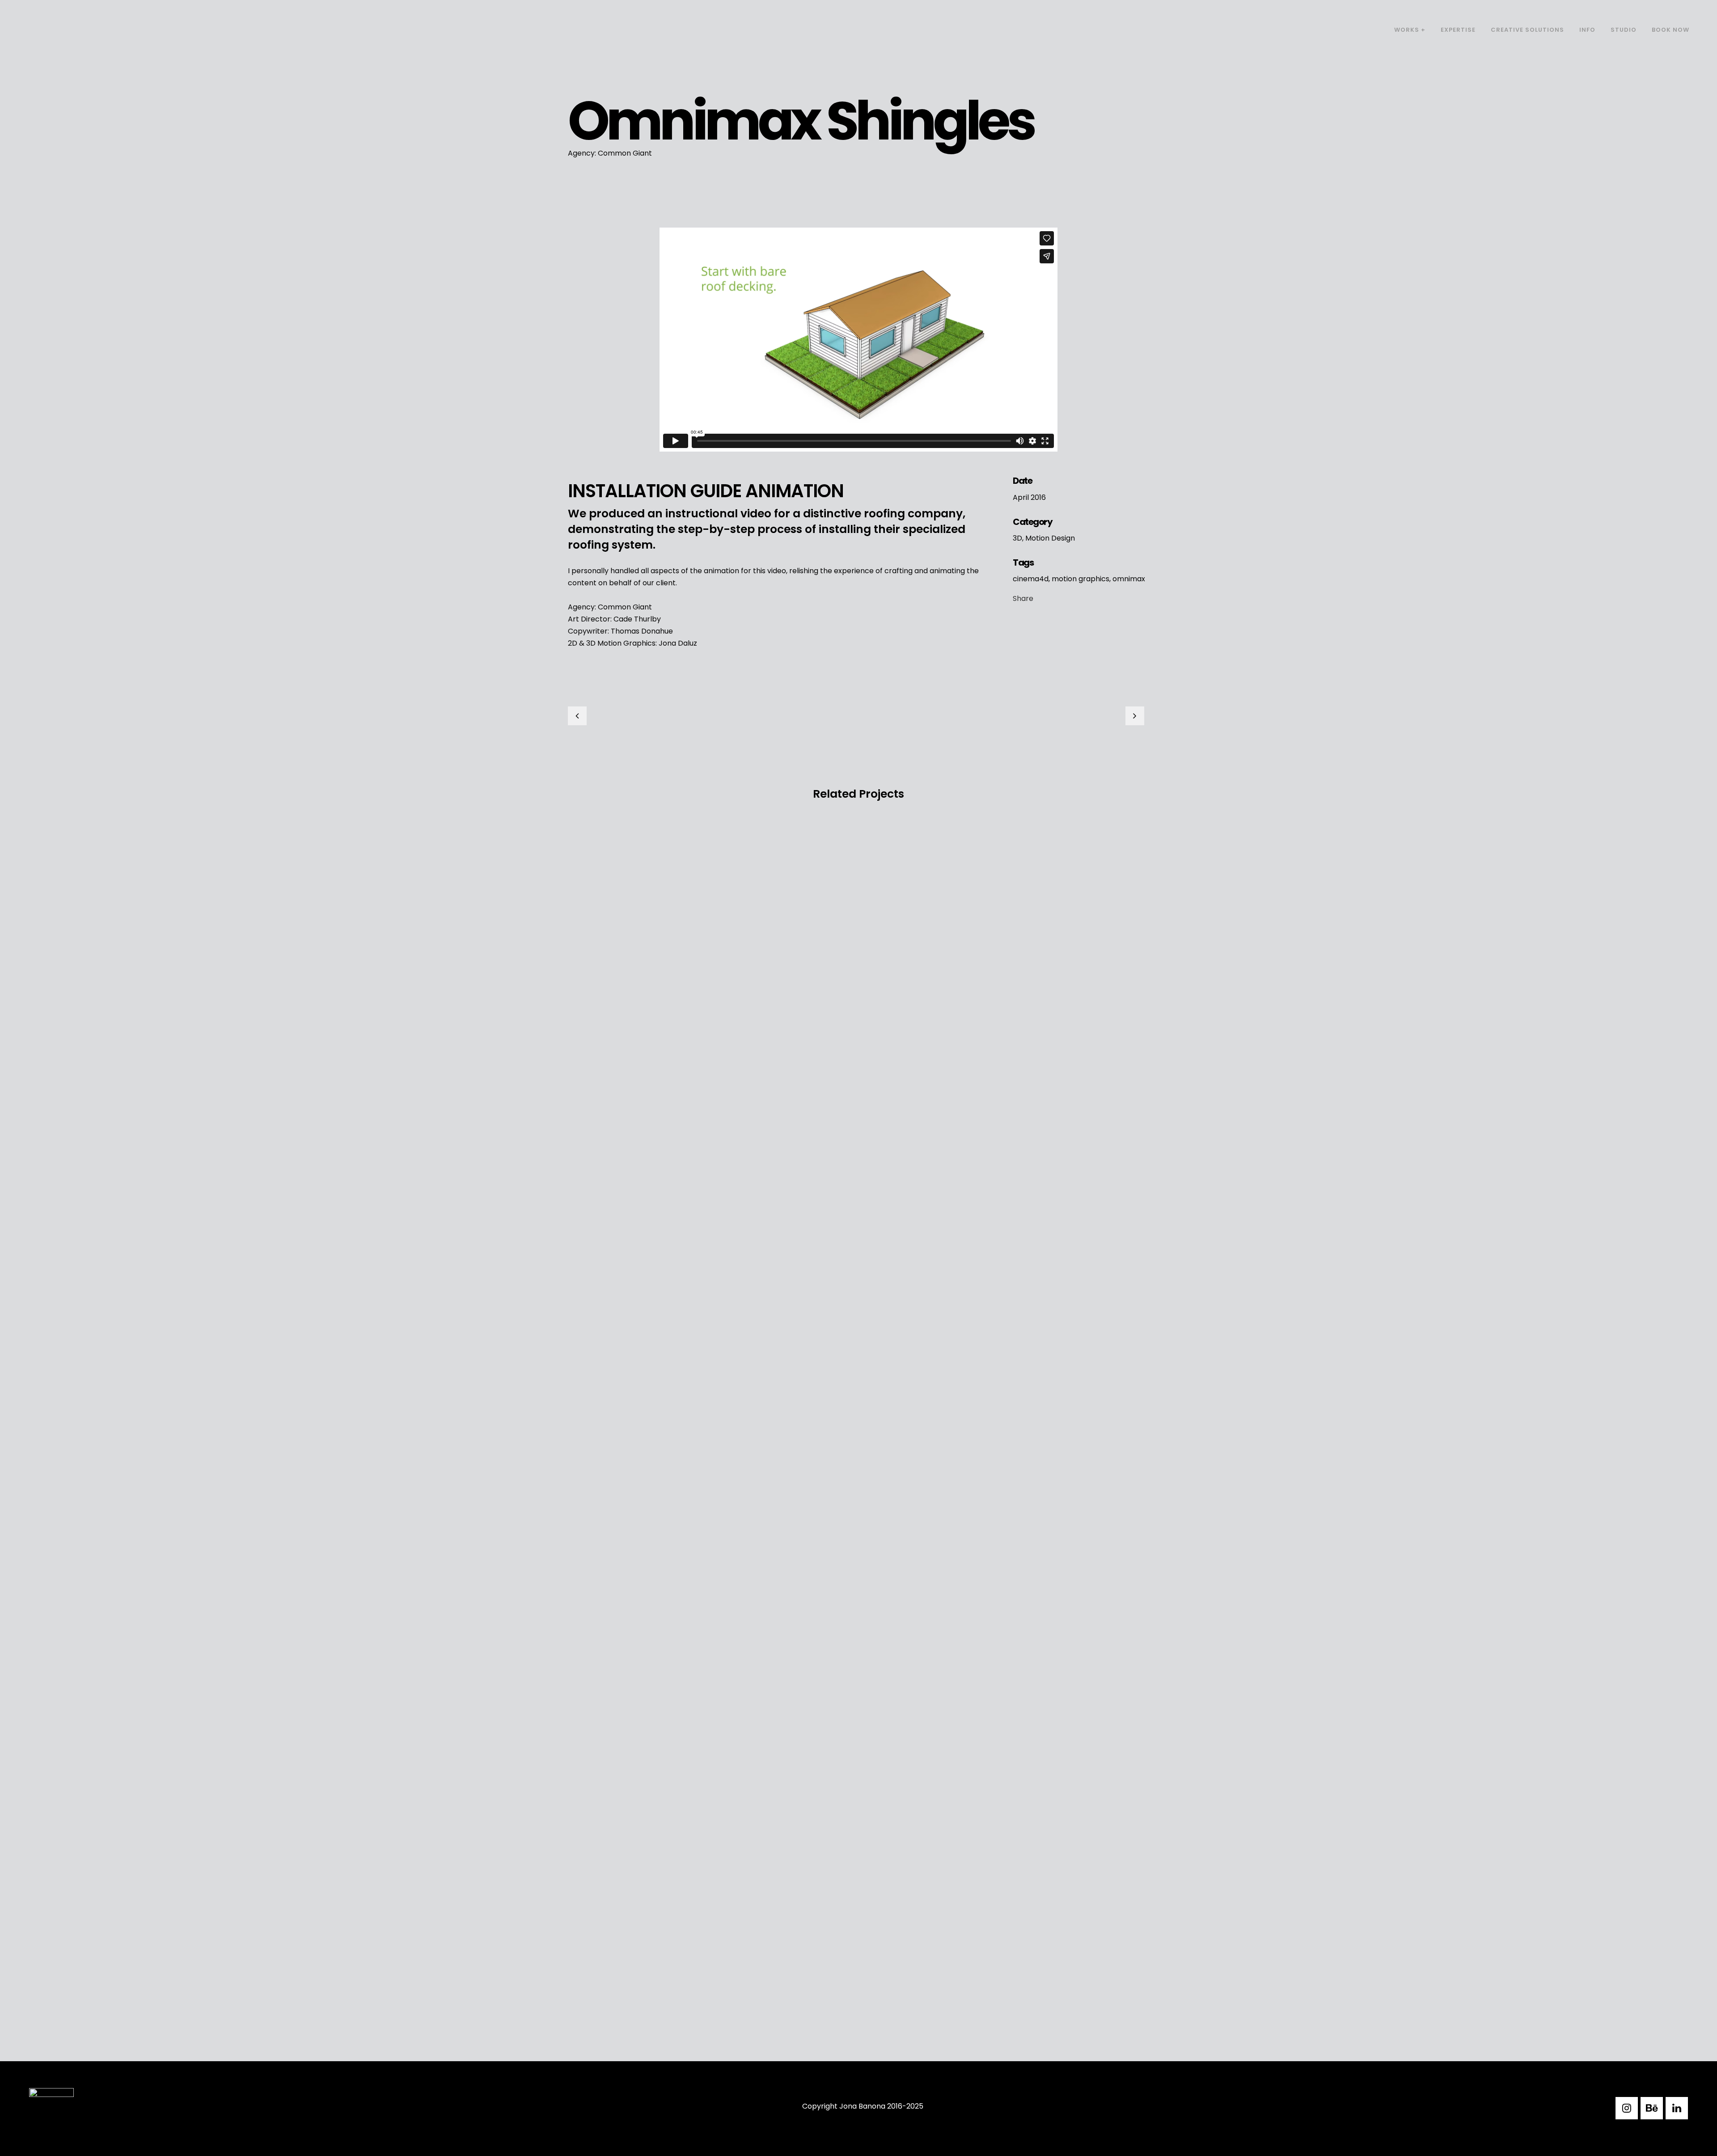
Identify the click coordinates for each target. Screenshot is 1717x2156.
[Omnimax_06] (574, 222)
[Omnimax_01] (569, 222)
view (636, 876)
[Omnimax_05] (572, 222)
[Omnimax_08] (576, 222)
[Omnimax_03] (571, 222)
